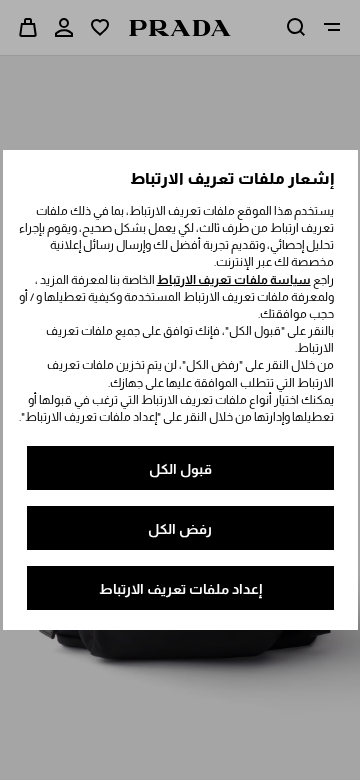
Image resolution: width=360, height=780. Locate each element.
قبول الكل (180, 469)
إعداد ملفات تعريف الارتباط (180, 589)
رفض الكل (180, 529)
